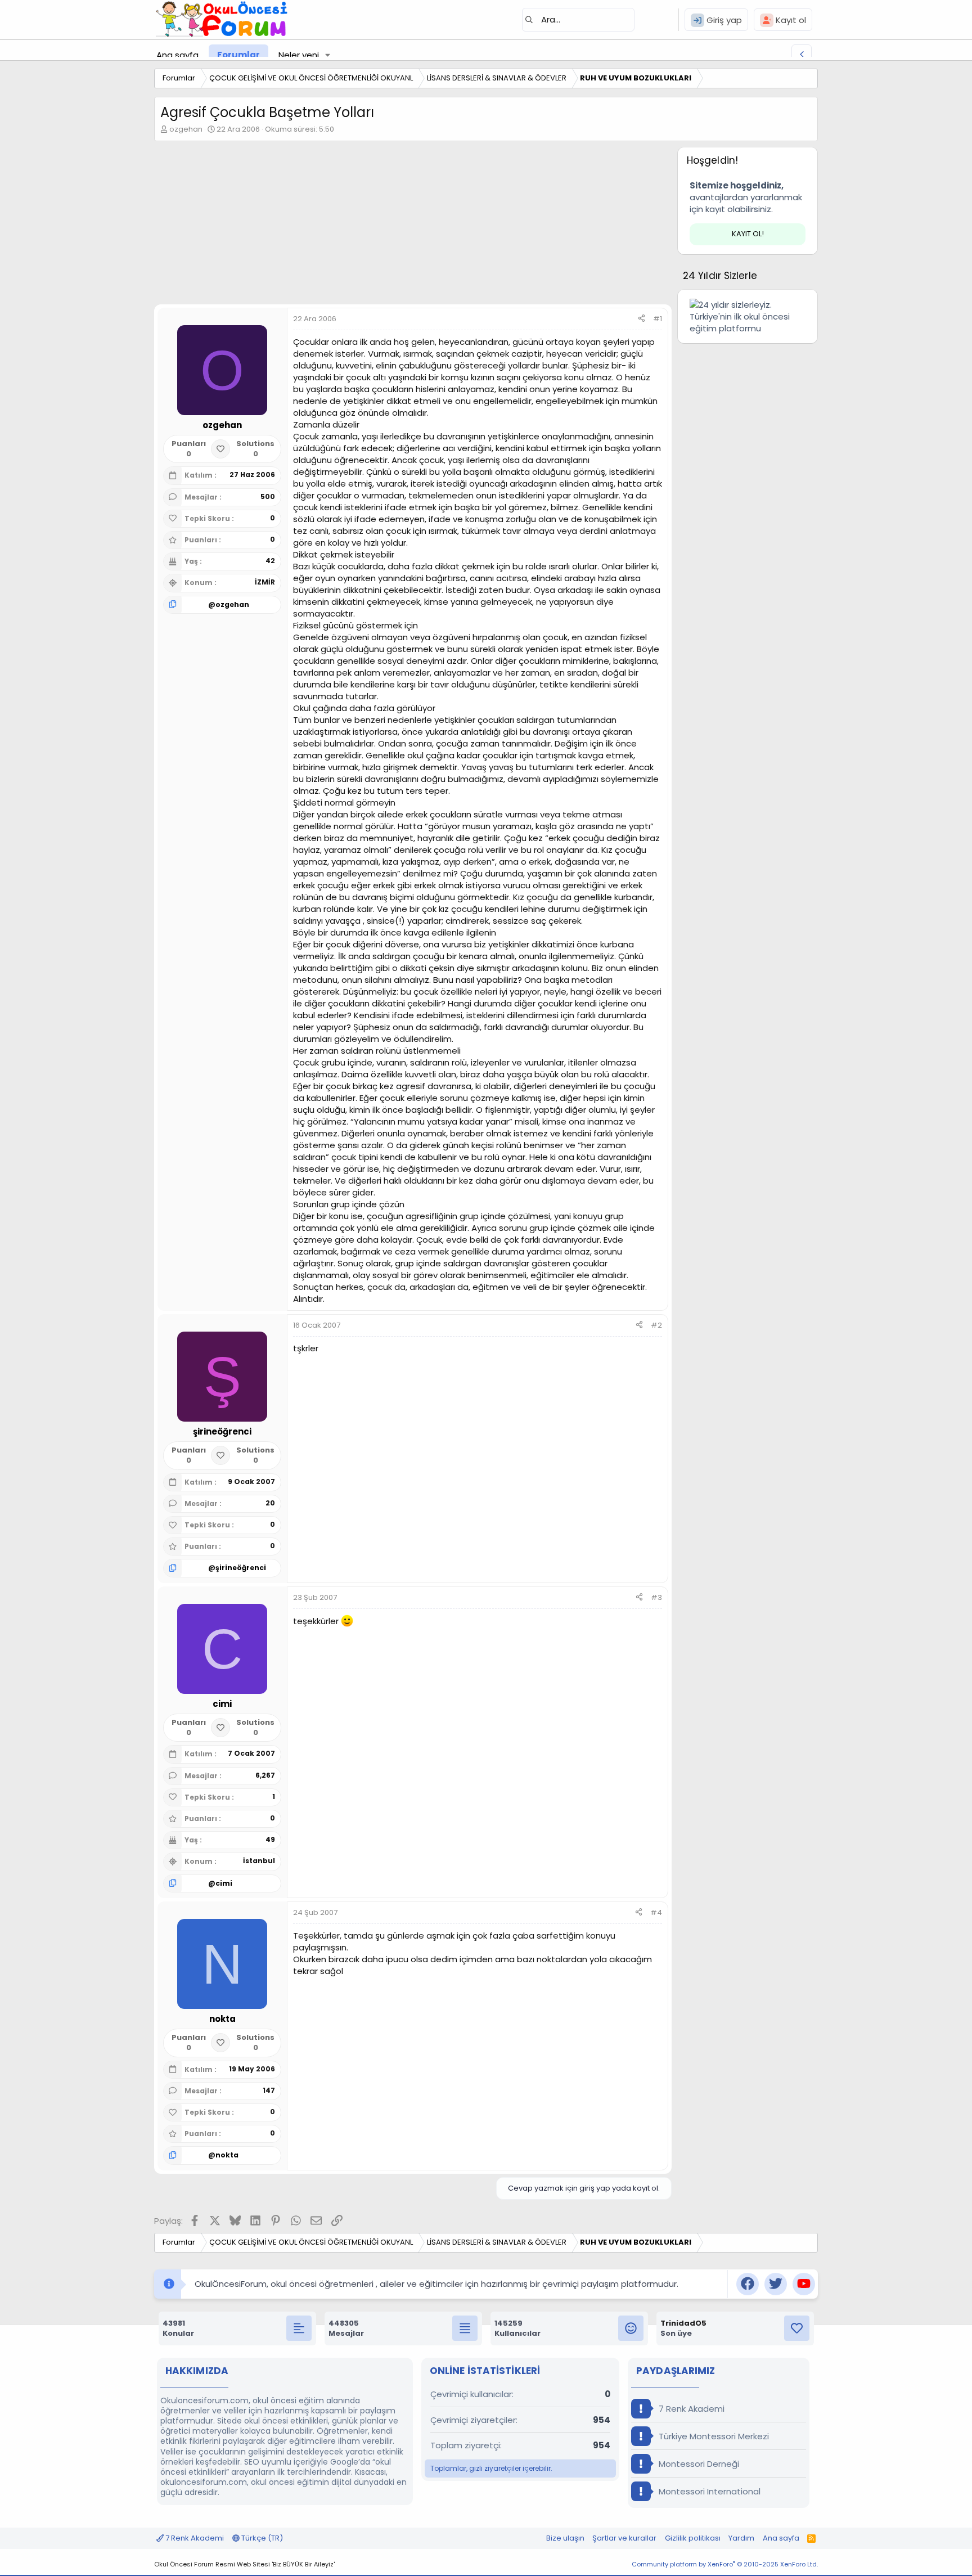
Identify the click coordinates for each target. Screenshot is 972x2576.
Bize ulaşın (565, 2538)
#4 (656, 1912)
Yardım (741, 2538)
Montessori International (708, 2491)
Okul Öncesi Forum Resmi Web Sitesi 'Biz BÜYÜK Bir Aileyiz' (244, 2564)
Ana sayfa (177, 55)
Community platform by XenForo (725, 2564)
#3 (656, 1597)
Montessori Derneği (698, 2464)
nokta (227, 2155)
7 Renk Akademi (690, 2409)
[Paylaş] (642, 319)
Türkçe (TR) (261, 2538)
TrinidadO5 (683, 2323)
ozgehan (186, 129)
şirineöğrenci (241, 1568)
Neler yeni (299, 55)
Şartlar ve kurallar (624, 2538)
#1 (658, 319)
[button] (328, 55)
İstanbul (259, 1861)
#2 (656, 1325)
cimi (224, 1883)
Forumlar (238, 55)
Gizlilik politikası (693, 2538)
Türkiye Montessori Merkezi (713, 2436)
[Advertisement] (413, 226)
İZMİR (265, 582)
